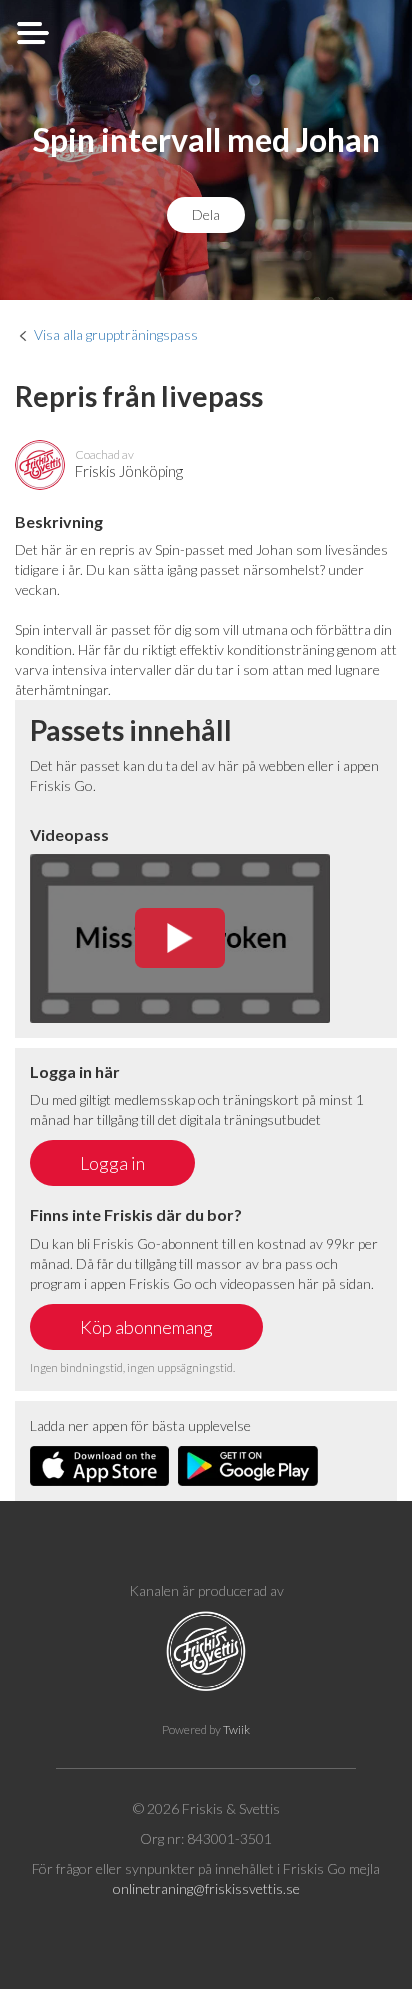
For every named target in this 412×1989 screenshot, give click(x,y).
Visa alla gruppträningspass (116, 334)
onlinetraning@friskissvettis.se (206, 1888)
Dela (206, 214)
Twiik (236, 1729)
